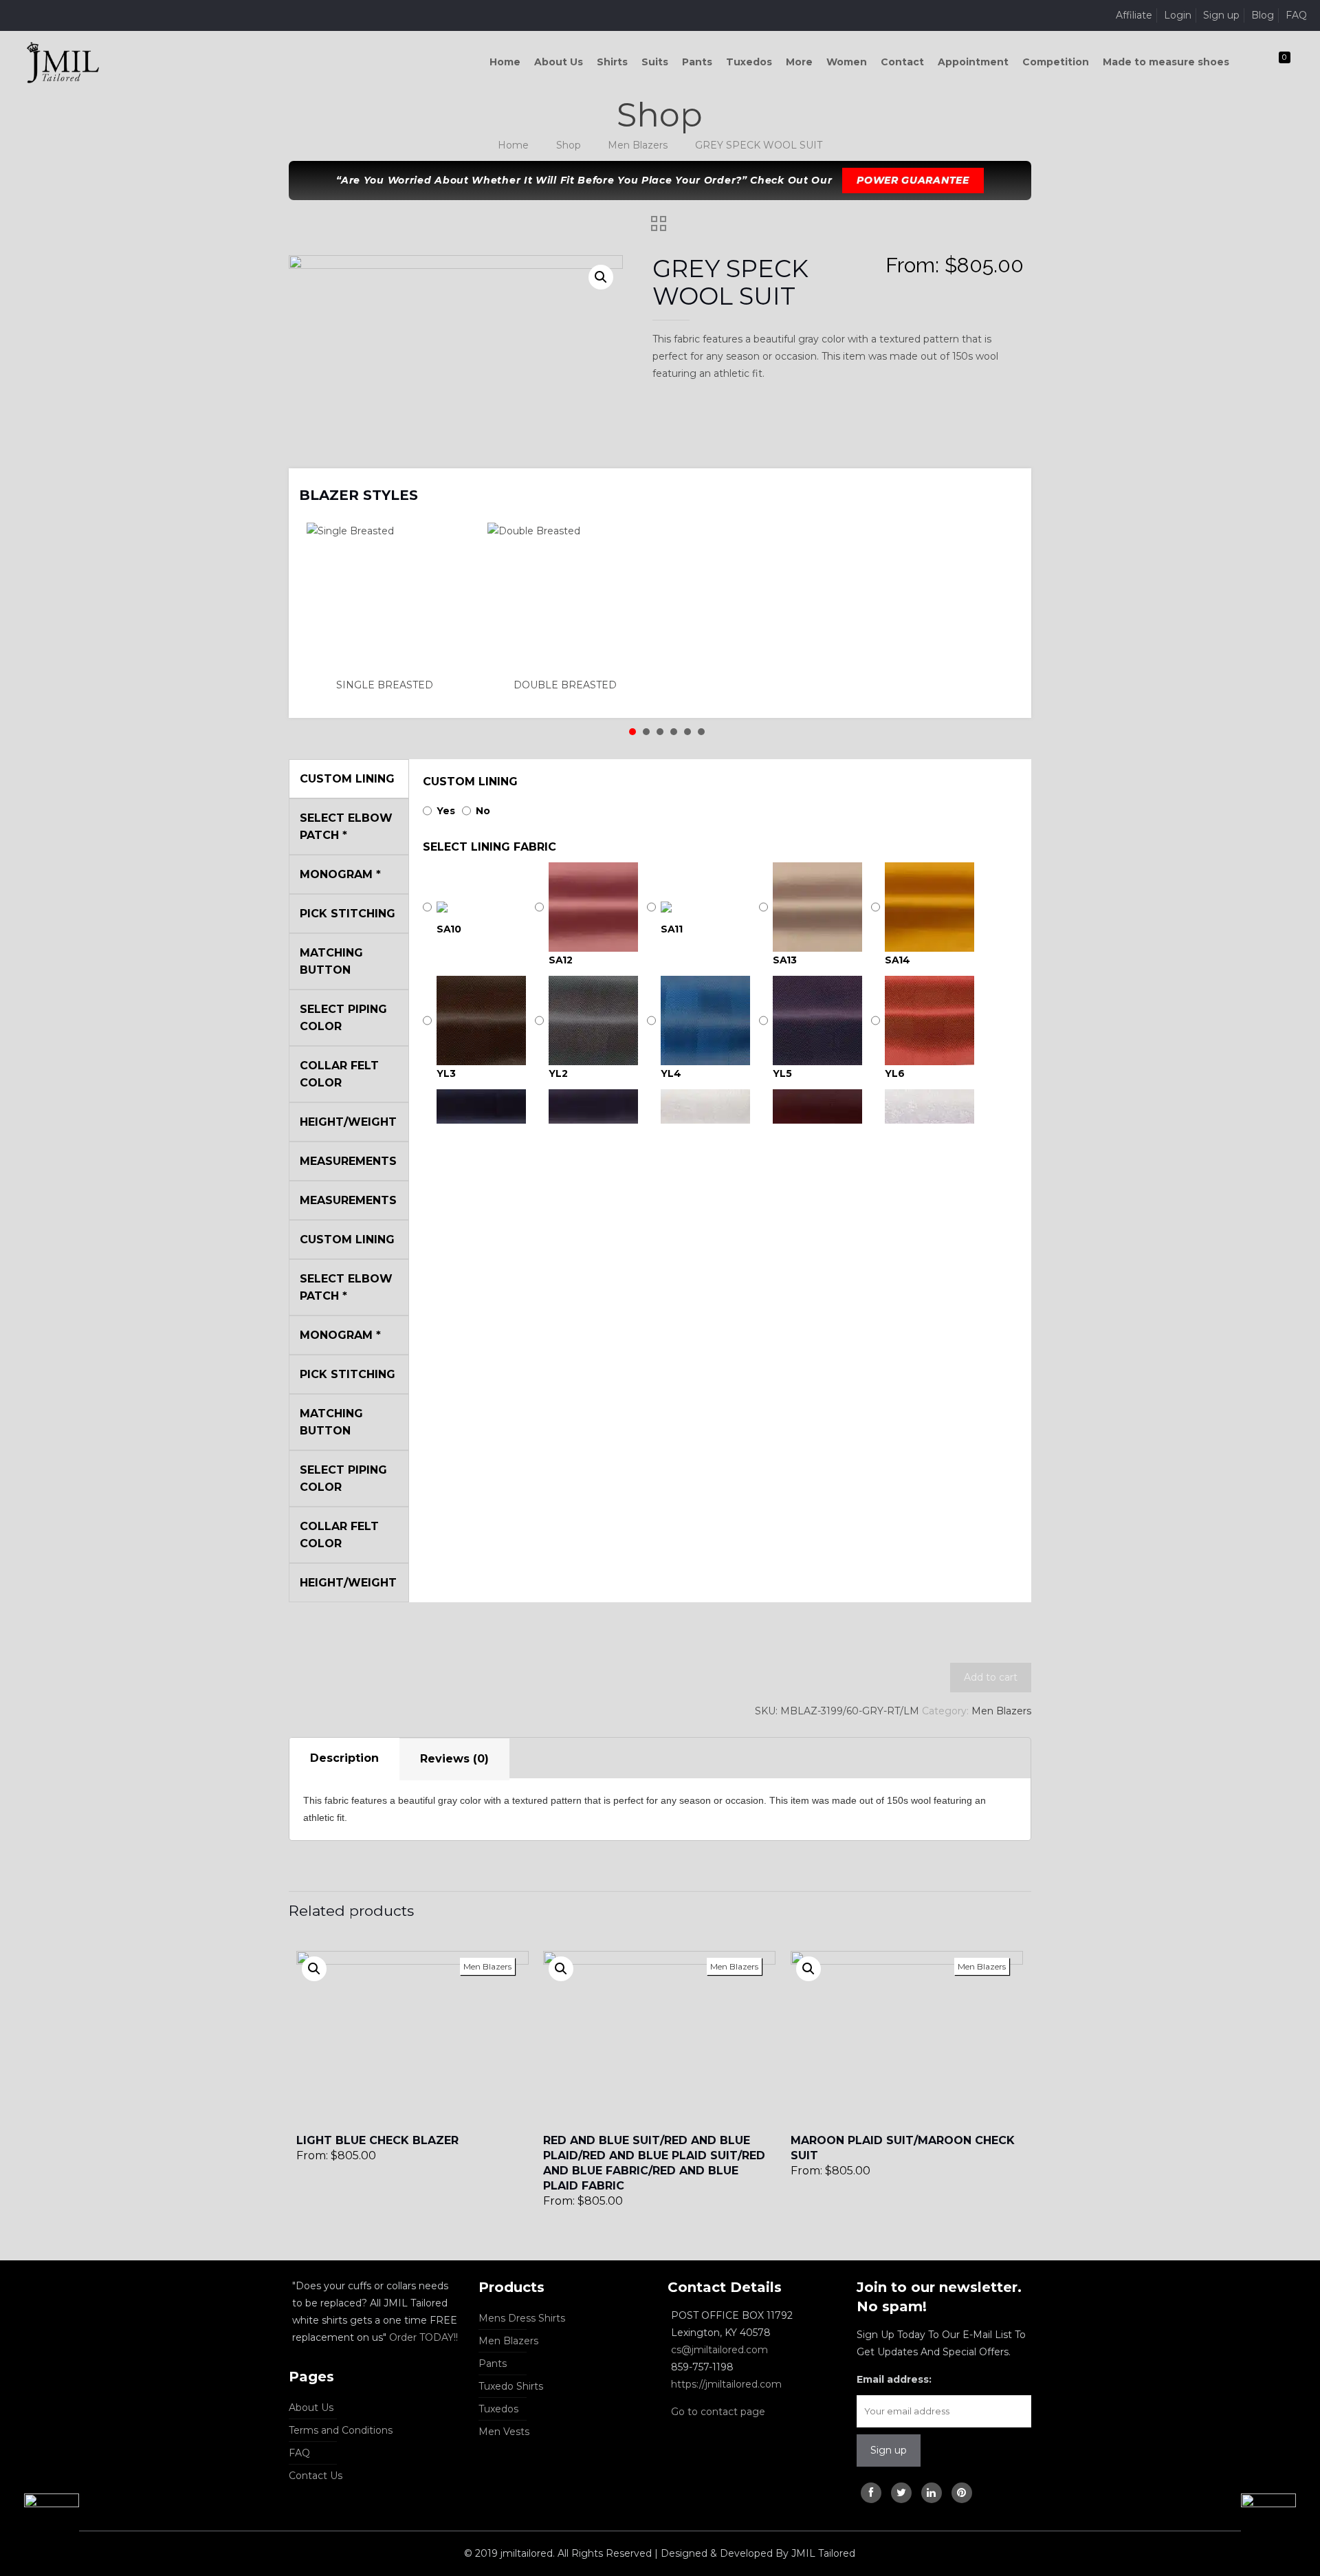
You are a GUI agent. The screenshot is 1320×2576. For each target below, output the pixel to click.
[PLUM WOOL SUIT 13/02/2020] (40, 2521)
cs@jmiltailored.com (719, 2350)
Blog (1263, 15)
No (483, 811)
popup (314, 1969)
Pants (493, 2364)
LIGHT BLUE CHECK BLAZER (377, 2140)
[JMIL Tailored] (63, 62)
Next (1003, 486)
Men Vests (504, 2432)
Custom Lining (470, 782)
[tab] (344, 1759)
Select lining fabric (489, 847)
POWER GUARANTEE (913, 180)
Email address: (894, 2379)
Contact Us (316, 2476)
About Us (311, 2408)
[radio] (389, 608)
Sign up (1221, 15)
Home (513, 145)
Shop (569, 145)
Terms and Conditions (341, 2430)
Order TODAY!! (423, 2337)
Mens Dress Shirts (522, 2318)
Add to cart (991, 1677)
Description (344, 1758)
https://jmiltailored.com (726, 2384)
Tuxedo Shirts (511, 2386)
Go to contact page (718, 2412)
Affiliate (1134, 15)
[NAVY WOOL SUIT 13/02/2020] (1280, 2521)
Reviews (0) (454, 1759)
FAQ (1296, 15)
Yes (446, 811)
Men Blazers (638, 145)
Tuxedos (498, 2409)
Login (1178, 15)
